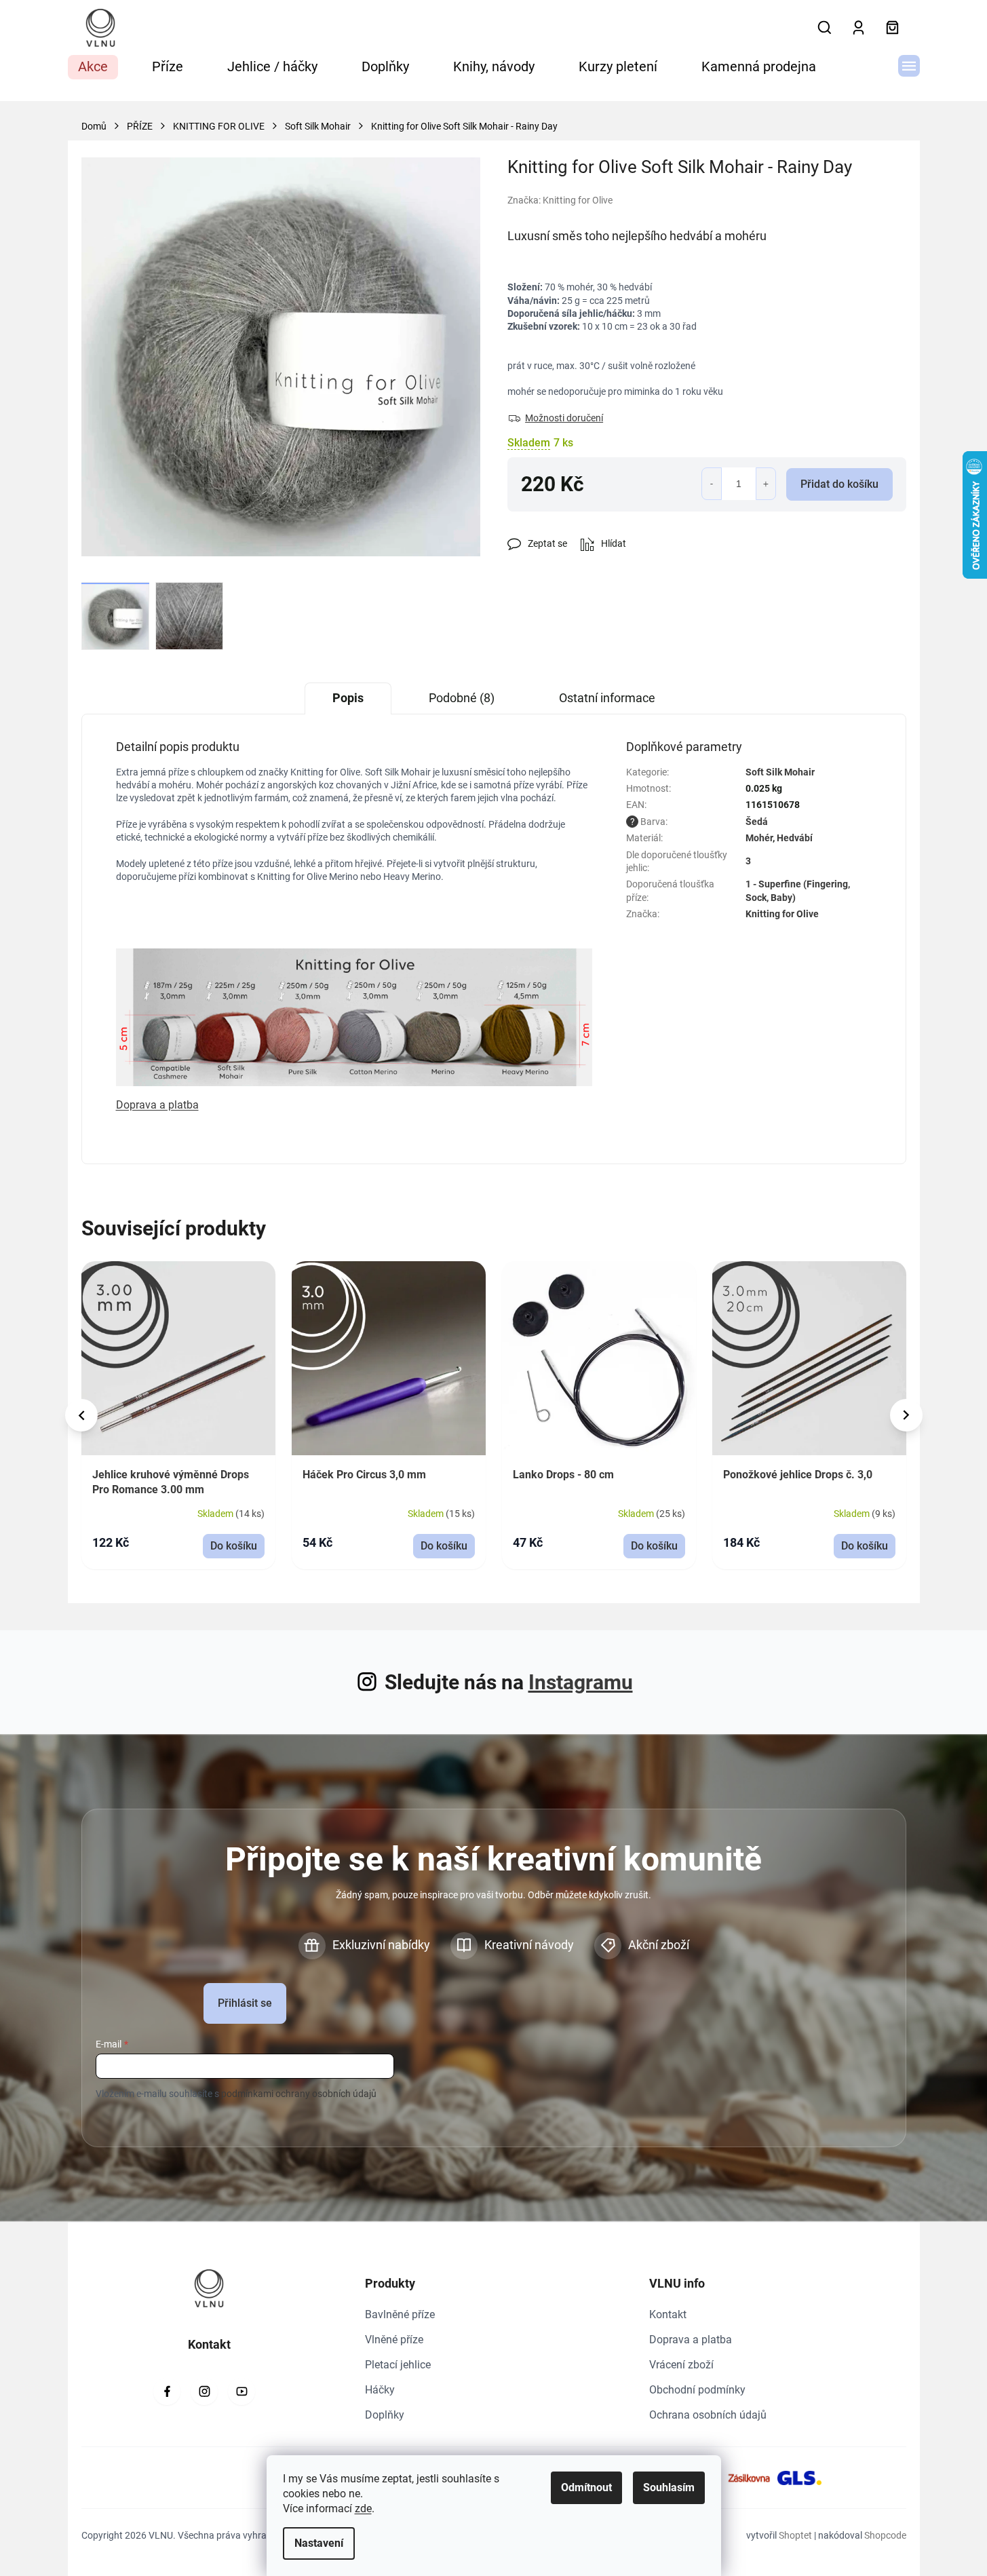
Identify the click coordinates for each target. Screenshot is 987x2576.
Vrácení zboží (681, 2365)
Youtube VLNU (241, 2391)
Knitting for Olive (782, 914)
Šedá (757, 822)
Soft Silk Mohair (780, 772)
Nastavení (319, 2543)
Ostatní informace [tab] (607, 698)
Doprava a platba (691, 2340)
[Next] (906, 1415)
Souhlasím (669, 2487)
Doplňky (385, 2415)
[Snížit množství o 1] (712, 484)
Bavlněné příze (400, 2314)
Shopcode (885, 2535)
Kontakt (668, 2314)
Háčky (380, 2390)
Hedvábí (795, 838)
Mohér (759, 838)
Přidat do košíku (839, 484)
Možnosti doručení (564, 418)
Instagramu (581, 1682)
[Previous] (81, 1415)
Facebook (167, 2391)
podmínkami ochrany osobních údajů (299, 2094)
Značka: (560, 200)
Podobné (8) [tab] (462, 698)
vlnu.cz (204, 2391)
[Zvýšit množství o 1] (766, 484)
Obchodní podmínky (697, 2390)
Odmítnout (586, 2487)
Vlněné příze (394, 2340)
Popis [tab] (348, 698)
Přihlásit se (245, 2003)
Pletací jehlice (398, 2365)
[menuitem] (93, 67)
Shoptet (795, 2535)
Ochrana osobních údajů (708, 2415)
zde (363, 2508)
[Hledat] (825, 28)
